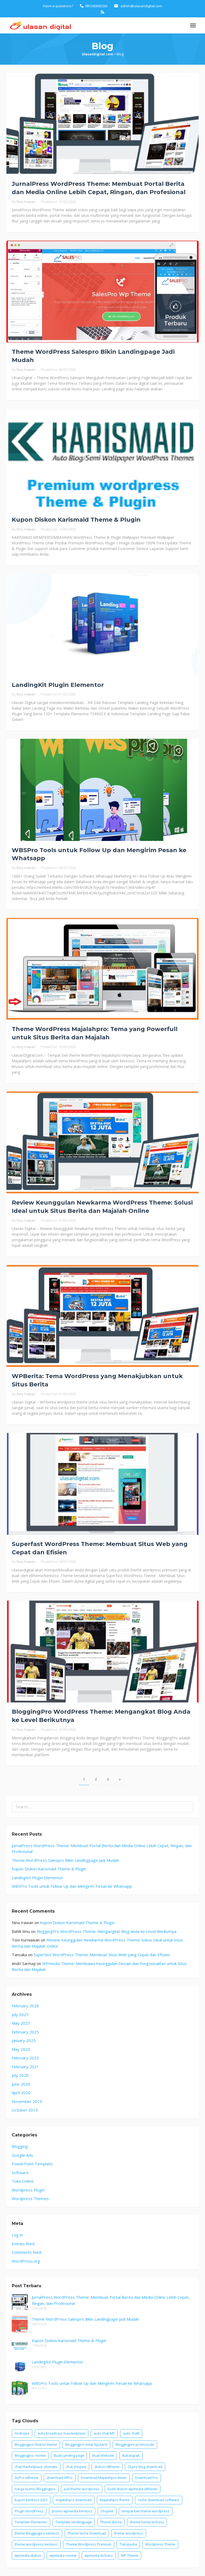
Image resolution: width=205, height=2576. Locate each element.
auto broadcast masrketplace (62, 2433)
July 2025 (20, 2014)
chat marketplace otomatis (36, 2467)
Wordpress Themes (30, 2198)
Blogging (20, 2146)
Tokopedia (128, 2544)
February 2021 (25, 2067)
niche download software (159, 2500)
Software (20, 2173)
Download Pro (147, 2478)
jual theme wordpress (82, 2489)
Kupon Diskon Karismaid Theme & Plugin (76, 520)
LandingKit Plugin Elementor (58, 685)
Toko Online (23, 2181)
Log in (17, 2235)
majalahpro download (74, 2500)
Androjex (22, 2433)
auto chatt (131, 2433)
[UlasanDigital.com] (39, 25)
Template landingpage (74, 2522)
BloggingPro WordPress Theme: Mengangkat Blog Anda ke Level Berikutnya (107, 1931)
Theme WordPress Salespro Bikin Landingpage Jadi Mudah (65, 1860)
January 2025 (24, 2040)
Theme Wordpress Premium (89, 2544)
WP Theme (130, 2555)
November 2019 (27, 2101)
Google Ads (22, 2155)
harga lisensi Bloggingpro (35, 2489)
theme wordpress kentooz (36, 2544)
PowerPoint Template (32, 2164)
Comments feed (27, 2252)
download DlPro (60, 2478)
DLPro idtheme (27, 2478)
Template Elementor (31, 2522)
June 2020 (21, 2084)
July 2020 (20, 2075)
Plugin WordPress (29, 2511)
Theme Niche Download (87, 2533)
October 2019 (25, 2110)
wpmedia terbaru (99, 2555)
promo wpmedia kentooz (72, 2511)
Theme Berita (111, 2522)
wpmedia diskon (28, 2555)
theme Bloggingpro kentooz (37, 2533)
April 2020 (21, 2093)
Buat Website (103, 2455)
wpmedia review (63, 2555)
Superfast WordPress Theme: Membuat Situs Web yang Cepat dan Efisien (102, 1955)
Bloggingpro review (30, 2455)
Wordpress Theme (160, 2544)
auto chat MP (104, 2433)
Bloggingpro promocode (135, 2444)
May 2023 (21, 2049)
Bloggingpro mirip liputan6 (86, 2444)
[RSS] (102, 12)
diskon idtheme (107, 2467)
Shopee (107, 2511)
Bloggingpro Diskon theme (36, 2444)
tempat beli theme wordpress (146, 2511)
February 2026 (25, 2006)
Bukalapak (131, 2455)
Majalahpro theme (115, 2500)
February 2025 (25, 2032)
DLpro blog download (145, 2467)
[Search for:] (102, 1807)
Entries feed (23, 2244)
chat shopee (76, 2467)
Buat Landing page (69, 2455)
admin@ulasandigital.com (141, 6)
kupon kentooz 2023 (31, 2500)
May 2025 (21, 2023)
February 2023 (25, 2058)
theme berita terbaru (147, 2522)
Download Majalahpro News (104, 2478)
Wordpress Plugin (28, 2190)
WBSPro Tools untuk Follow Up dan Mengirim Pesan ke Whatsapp (72, 1886)
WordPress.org (26, 2261)
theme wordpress (129, 2533)
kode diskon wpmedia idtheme (133, 2489)
